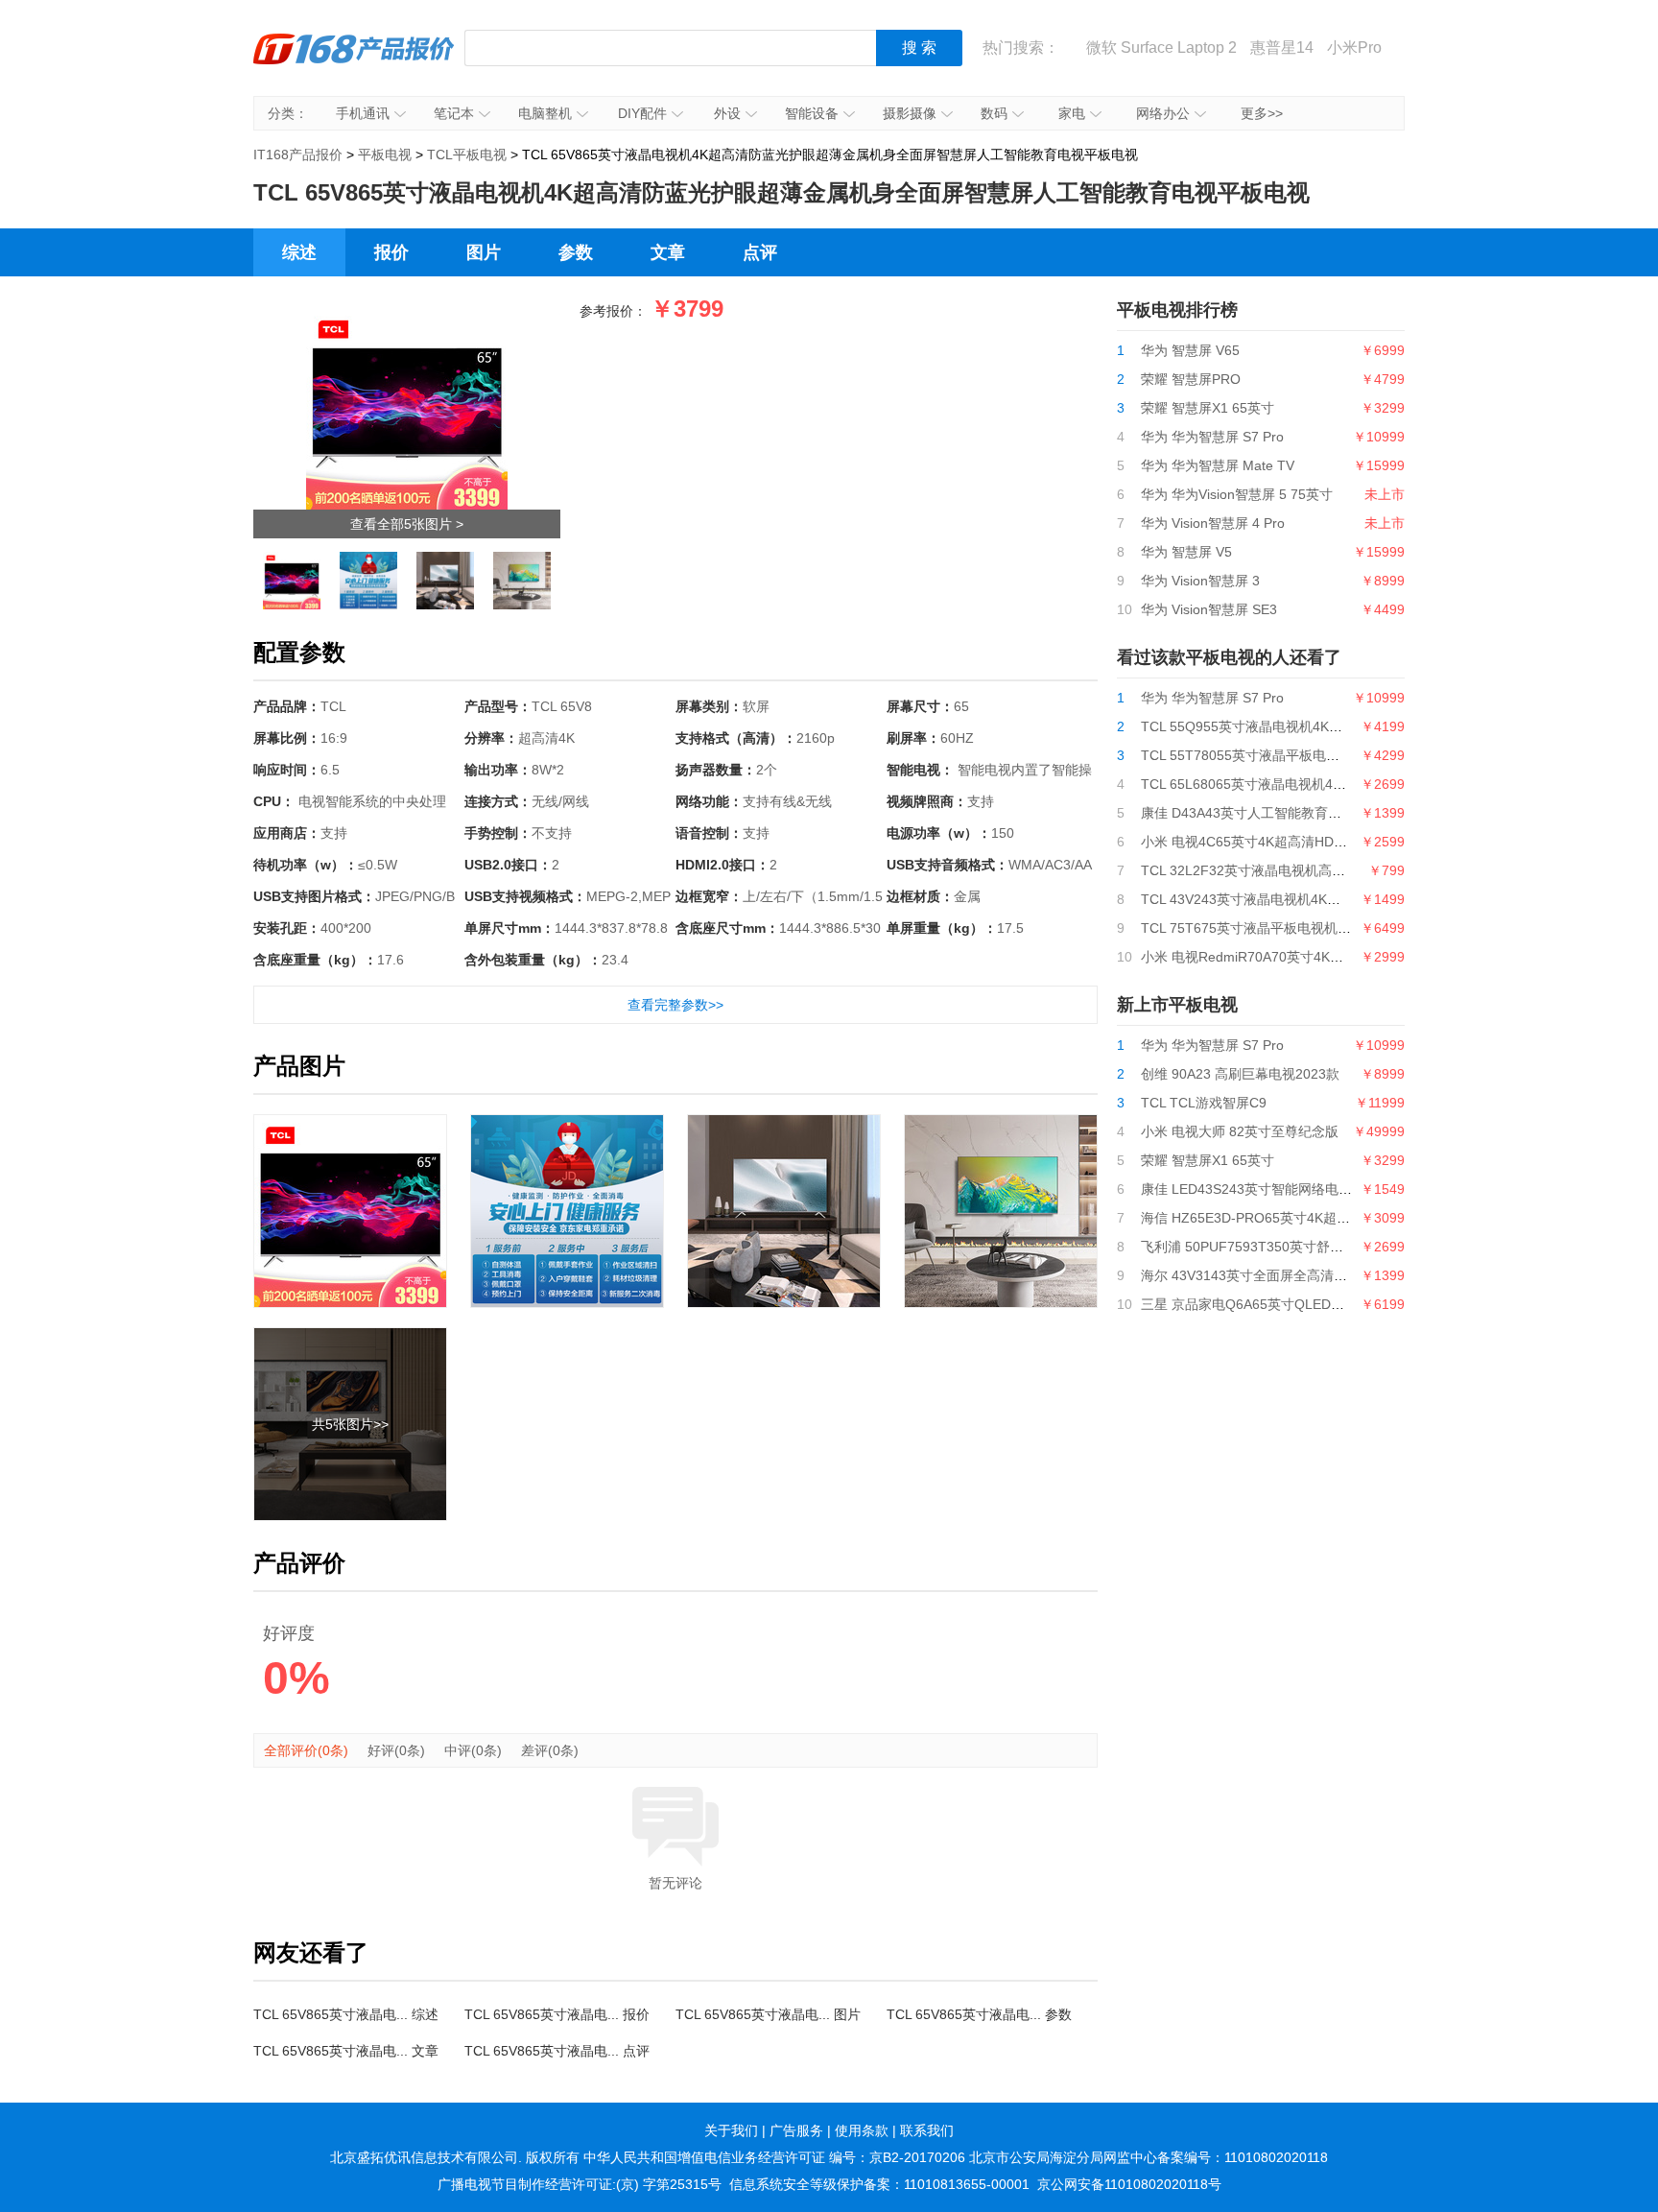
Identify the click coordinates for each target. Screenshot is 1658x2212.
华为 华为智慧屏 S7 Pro (1212, 437)
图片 (484, 252)
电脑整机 (545, 113)
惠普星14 (1282, 48)
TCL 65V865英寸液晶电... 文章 (346, 2051)
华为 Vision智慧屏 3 (1200, 581)
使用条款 (862, 2130)
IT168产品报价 (354, 62)
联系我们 (927, 2130)
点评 (760, 252)
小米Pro (1354, 48)
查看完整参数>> (675, 1005)
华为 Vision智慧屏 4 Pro (1213, 523)
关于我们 (731, 2130)
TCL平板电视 (467, 155)
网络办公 (1163, 113)
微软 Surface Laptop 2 (1161, 48)
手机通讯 (363, 113)
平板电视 (385, 155)
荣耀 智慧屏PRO (1191, 379)
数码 (994, 113)
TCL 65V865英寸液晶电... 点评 (557, 2051)
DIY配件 (642, 113)
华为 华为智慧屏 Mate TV (1218, 465)
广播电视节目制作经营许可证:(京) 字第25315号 (580, 2184)
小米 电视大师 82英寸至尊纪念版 (1240, 1131)
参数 (576, 252)
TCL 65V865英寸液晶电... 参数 (979, 2014)
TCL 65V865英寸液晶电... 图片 (768, 2014)
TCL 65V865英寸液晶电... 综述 (346, 2014)
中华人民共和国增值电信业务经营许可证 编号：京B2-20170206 (774, 2157)
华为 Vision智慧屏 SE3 (1209, 609)
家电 (1072, 113)
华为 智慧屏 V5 (1186, 552)
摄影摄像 (910, 113)
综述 (299, 252)
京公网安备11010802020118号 (1129, 2184)
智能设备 (812, 113)
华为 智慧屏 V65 (1190, 350)
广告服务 (796, 2130)
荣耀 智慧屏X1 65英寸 (1208, 408)
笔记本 (454, 113)
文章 (668, 252)
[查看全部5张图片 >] (407, 314)
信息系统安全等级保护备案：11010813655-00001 (879, 2184)
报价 (391, 252)
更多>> (1262, 113)
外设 (727, 113)
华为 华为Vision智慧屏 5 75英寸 (1237, 494)
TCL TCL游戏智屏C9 (1204, 1103)
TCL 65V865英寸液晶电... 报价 (557, 2014)
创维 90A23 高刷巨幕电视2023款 (1240, 1074)
